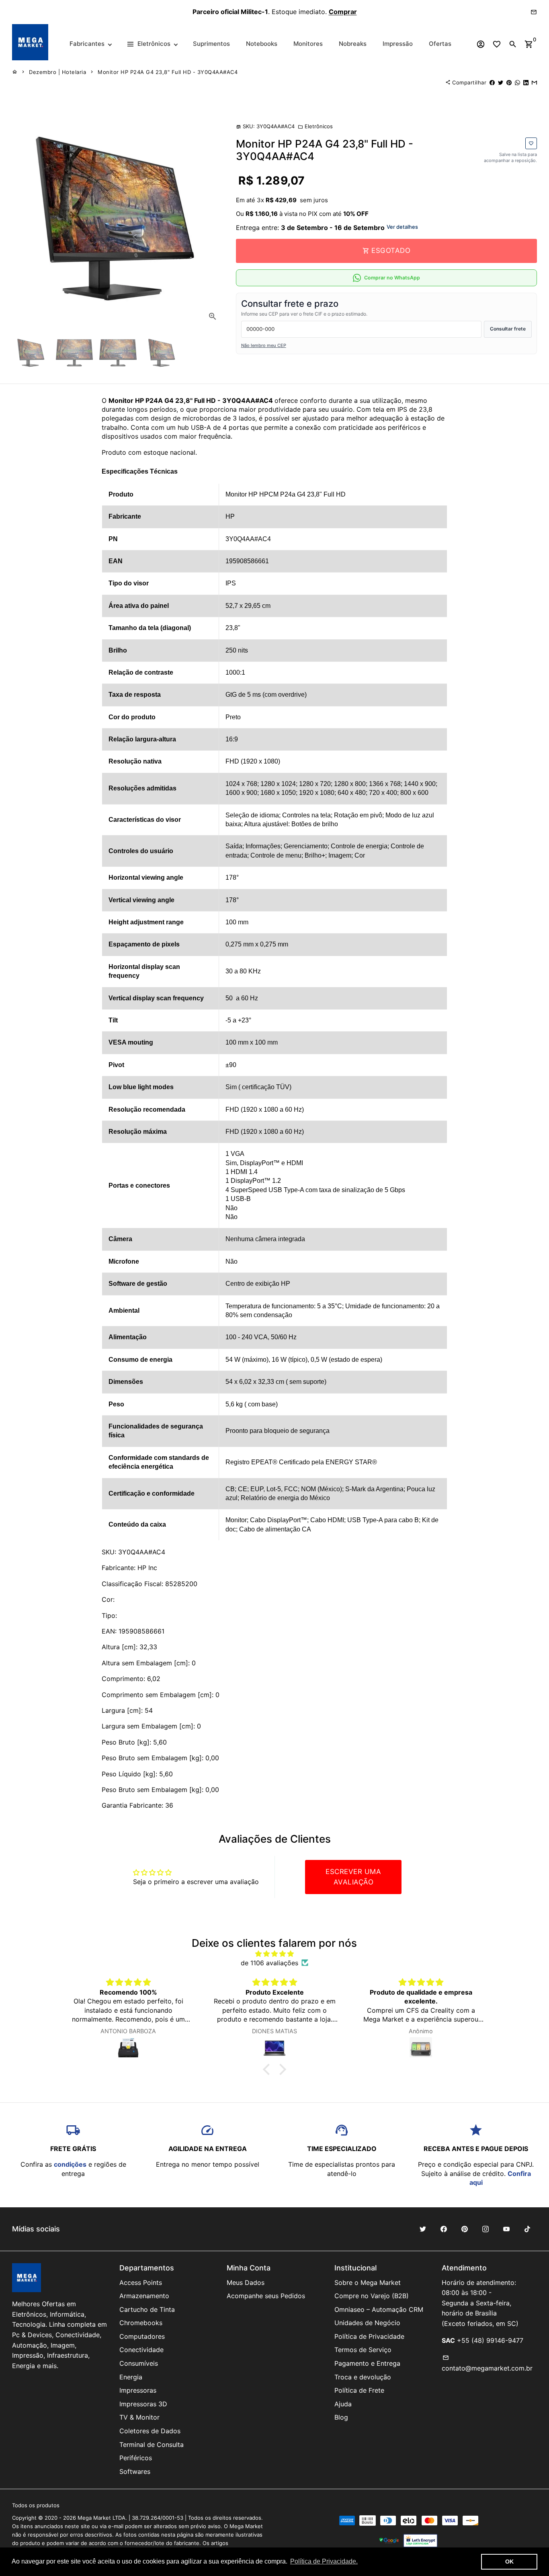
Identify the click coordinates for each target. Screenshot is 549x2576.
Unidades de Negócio (367, 2323)
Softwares (135, 2471)
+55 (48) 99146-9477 (490, 2340)
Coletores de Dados (150, 2431)
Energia (131, 2377)
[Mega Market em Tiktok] (527, 2229)
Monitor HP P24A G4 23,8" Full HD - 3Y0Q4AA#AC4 (168, 72)
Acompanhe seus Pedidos (266, 2296)
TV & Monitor (139, 2417)
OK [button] (509, 2562)
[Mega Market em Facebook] (444, 2229)
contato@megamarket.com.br (487, 2363)
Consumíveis (139, 2363)
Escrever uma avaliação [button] (353, 1877)
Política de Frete (359, 2390)
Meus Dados (246, 2282)
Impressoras (138, 2390)
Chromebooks (141, 2323)
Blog (341, 2417)
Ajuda (343, 2404)
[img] (275, 1954)
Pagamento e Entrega (367, 2363)
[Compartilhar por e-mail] (534, 82)
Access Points (141, 2282)
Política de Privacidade (369, 2336)
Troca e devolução (363, 2377)
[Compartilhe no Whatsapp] (517, 82)
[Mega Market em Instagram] (485, 2229)
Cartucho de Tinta (147, 2309)
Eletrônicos (315, 126)
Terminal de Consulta (152, 2445)
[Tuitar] (501, 82)
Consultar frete (508, 329)
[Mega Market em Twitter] (423, 2229)
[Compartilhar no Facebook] (492, 82)
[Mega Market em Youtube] (506, 2229)
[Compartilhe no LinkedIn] (526, 82)
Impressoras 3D (143, 2404)
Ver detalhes (402, 227)
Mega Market (94, 2518)
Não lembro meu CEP (264, 345)
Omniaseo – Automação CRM (379, 2309)
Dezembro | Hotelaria (57, 72)
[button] (268, 2069)
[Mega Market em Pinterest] (465, 2229)
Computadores (142, 2336)
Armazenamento (144, 2296)
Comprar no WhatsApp (392, 278)
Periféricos (136, 2458)
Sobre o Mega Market (368, 2282)
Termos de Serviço (363, 2350)
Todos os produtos (36, 2505)
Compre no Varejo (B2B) (372, 2296)
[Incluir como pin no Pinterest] (509, 82)
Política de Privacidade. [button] (324, 2561)
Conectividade (141, 2350)
